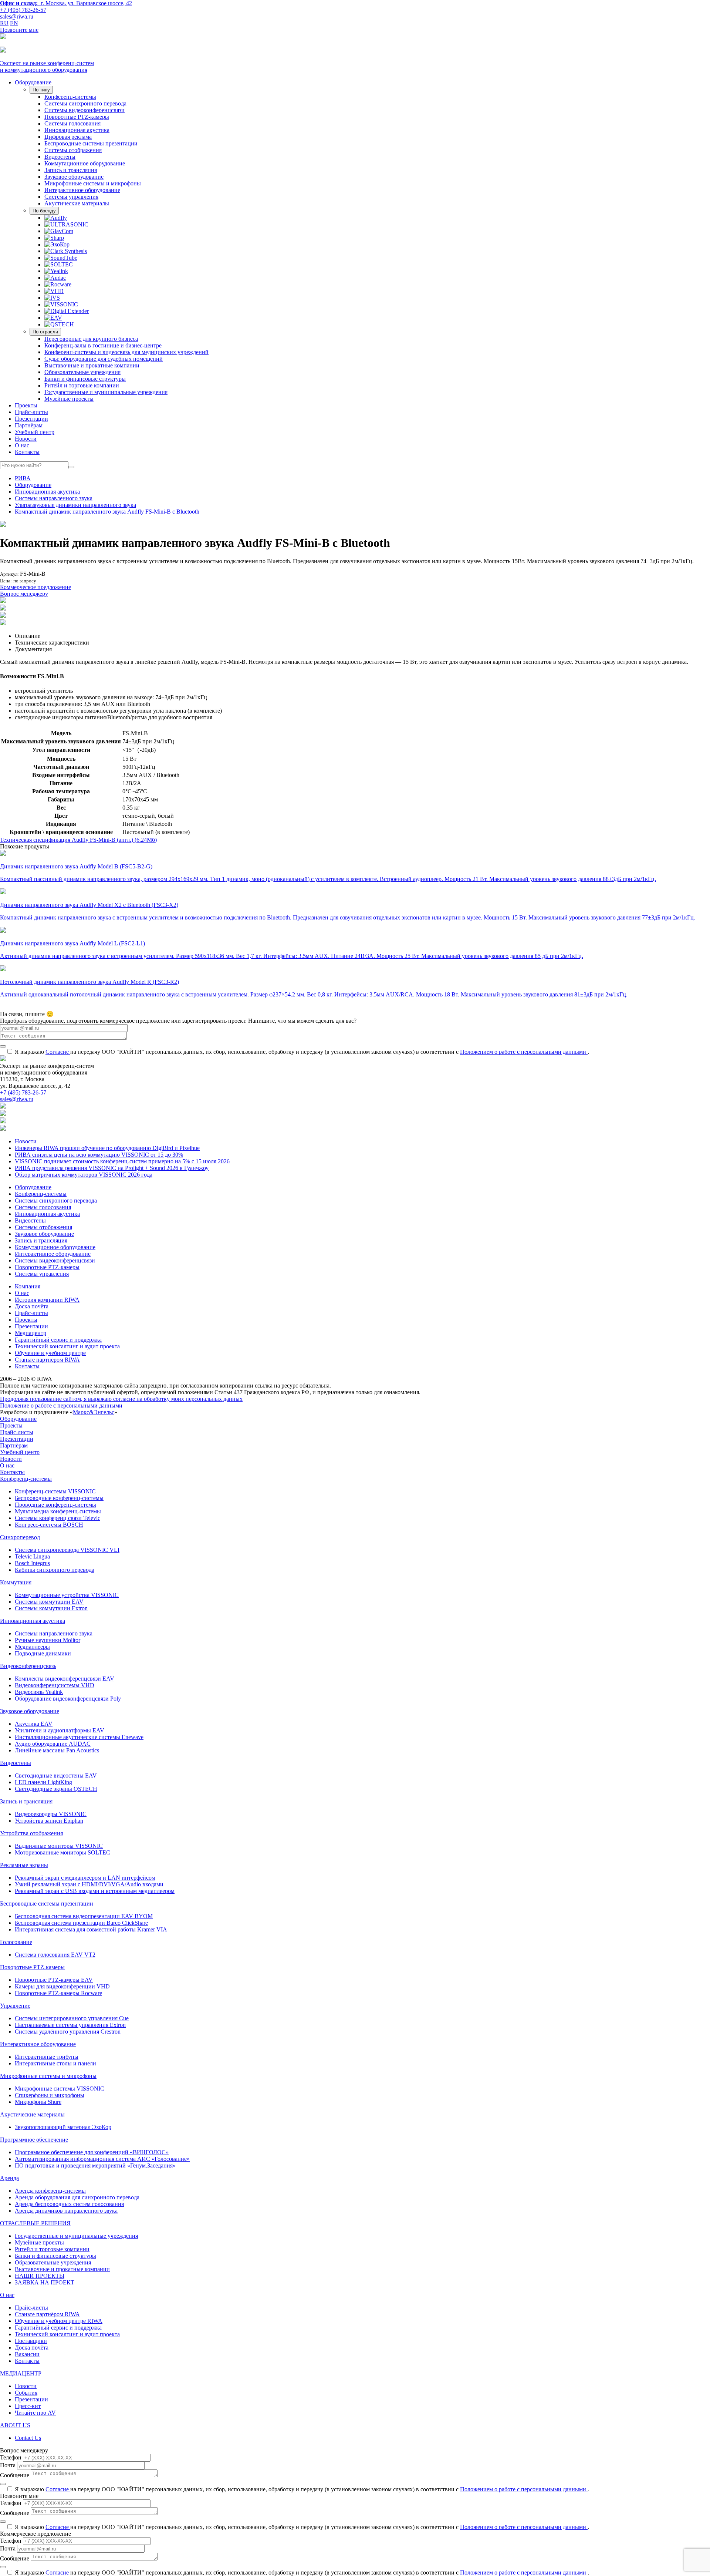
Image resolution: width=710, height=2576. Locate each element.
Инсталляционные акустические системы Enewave (79, 1737)
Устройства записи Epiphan (49, 1821)
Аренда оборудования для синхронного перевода (77, 2197)
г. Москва (66, 3)
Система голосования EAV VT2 (55, 1955)
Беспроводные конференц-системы (59, 1498)
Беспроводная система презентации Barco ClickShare (81, 1923)
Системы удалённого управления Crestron (68, 2032)
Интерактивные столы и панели (55, 2063)
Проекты (26, 405)
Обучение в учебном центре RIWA (59, 2321)
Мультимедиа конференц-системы (58, 1511)
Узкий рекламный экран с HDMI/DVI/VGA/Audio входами (89, 1884)
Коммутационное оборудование (85, 163)
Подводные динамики (43, 1653)
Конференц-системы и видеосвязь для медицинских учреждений (126, 352)
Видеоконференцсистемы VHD (55, 1685)
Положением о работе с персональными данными (524, 1052)
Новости (26, 439)
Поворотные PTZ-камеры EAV (54, 1980)
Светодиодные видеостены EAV (56, 1775)
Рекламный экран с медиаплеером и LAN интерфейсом (85, 1878)
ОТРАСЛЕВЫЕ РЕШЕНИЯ (35, 2223)
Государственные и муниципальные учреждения (106, 392)
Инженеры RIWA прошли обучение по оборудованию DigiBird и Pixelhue (107, 1148)
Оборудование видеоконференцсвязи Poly (68, 1699)
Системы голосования (72, 123)
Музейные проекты (69, 399)
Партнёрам (29, 425)
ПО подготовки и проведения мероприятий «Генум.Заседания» (95, 2165)
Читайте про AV (35, 2413)
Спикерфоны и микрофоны (50, 2095)
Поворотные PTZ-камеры (77, 117)
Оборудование (33, 82)
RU (4, 23)
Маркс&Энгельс (94, 1412)
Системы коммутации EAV (49, 1602)
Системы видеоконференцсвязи (84, 110)
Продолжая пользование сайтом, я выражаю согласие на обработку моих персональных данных (121, 1399)
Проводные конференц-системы (55, 1505)
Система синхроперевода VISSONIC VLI (67, 1550)
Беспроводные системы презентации (91, 143)
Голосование (16, 1942)
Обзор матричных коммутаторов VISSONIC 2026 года (84, 1175)
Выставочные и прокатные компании (92, 365)
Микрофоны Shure (38, 2102)
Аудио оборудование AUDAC (53, 1744)
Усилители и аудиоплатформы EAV (60, 1730)
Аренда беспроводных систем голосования (69, 2204)
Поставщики (31, 2341)
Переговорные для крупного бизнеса (91, 339)
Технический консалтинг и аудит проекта (67, 1346)
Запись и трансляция (71, 170)
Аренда (9, 2178)
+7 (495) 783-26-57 (23, 10)
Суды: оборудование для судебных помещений (104, 359)
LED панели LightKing (43, 1782)
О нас (22, 445)
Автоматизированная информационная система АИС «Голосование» (102, 2159)
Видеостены (60, 157)
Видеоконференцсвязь (28, 1666)
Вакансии (27, 2354)
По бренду (44, 211)
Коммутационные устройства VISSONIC (67, 1595)
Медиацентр (31, 1333)
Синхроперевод (20, 1537)
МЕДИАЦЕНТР (21, 2373)
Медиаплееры (32, 1647)
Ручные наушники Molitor (48, 1640)
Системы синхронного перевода (85, 103)
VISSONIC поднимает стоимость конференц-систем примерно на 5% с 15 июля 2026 (122, 1161)
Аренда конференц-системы (50, 2191)
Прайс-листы (31, 412)
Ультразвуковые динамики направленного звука (75, 505)
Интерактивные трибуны (47, 2057)
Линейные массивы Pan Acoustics (57, 1750)
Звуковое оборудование (74, 177)
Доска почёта (32, 1306)
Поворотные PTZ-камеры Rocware (58, 1993)
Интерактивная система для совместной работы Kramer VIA (91, 1929)
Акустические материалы (77, 203)
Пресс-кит (28, 2406)
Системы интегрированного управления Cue (72, 2018)
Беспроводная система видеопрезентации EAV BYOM (84, 1916)
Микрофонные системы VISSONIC (60, 2089)
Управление (15, 2006)
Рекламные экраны (24, 1865)
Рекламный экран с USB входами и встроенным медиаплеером (95, 1891)
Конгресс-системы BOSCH (49, 1525)
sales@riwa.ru (17, 16)
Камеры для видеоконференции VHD (62, 1986)
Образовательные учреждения (82, 372)
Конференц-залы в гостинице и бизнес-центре (103, 345)
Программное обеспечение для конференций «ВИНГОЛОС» (92, 2152)
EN (14, 23)
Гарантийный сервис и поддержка (58, 1340)
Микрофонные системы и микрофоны (93, 183)
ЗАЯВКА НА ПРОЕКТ (45, 2282)
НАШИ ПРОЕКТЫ (40, 2276)
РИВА (23, 478)
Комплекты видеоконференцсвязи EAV (65, 1679)
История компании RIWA (47, 1300)
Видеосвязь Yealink (39, 1692)
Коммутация (16, 1582)
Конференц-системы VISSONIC (55, 1491)
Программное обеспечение (34, 2140)
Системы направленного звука (54, 498)
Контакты (27, 452)
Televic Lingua (32, 1556)
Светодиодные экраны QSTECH (56, 1789)
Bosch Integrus (32, 1563)
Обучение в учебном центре (50, 1353)
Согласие (58, 1052)
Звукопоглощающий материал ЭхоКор (63, 2127)
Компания (28, 1286)
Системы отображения (73, 150)
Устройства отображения (31, 1833)
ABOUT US (15, 2425)
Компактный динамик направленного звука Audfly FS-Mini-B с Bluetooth (107, 512)
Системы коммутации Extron (51, 1608)
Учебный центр (35, 432)
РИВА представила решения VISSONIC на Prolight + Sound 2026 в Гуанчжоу (112, 1168)
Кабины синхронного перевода (55, 1570)
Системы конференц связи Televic (58, 1518)
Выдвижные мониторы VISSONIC (59, 1846)
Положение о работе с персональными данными (61, 1405)
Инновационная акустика (77, 130)
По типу (41, 90)
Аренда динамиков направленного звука (66, 2211)
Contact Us (28, 2438)
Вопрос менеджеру (24, 594)
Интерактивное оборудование (82, 190)
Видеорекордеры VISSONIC (51, 1814)
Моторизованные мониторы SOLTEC (62, 1852)
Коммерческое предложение (35, 587)
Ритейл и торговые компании (82, 385)
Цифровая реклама (68, 137)
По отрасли (45, 332)
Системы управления (71, 197)
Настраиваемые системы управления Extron (70, 2025)
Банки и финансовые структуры (85, 379)
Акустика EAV (34, 1724)
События (26, 2393)
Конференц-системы (70, 97)
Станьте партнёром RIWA (47, 1360)
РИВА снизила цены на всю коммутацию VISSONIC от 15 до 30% (99, 1155)
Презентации (31, 419)
